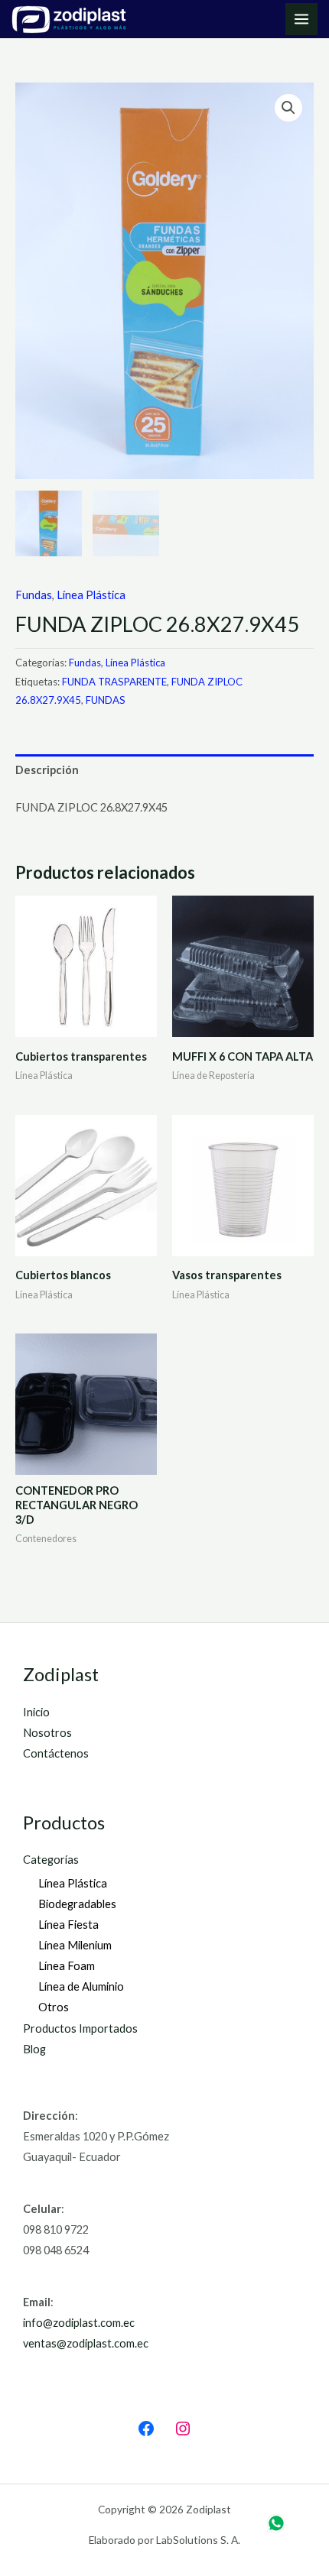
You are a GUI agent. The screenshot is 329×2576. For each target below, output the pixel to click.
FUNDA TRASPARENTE (114, 682)
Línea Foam (67, 1966)
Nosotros (47, 1733)
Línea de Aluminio (81, 1986)
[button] (288, 108)
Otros (54, 2007)
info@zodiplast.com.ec (79, 2323)
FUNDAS (106, 700)
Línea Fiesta (68, 1925)
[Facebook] (146, 2429)
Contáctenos (56, 1753)
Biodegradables (77, 1904)
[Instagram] (183, 2429)
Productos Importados (80, 2028)
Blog (34, 2049)
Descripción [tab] (47, 770)
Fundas (34, 595)
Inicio (36, 1712)
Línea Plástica (91, 595)
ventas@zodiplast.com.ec (86, 2343)
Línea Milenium (75, 1945)
